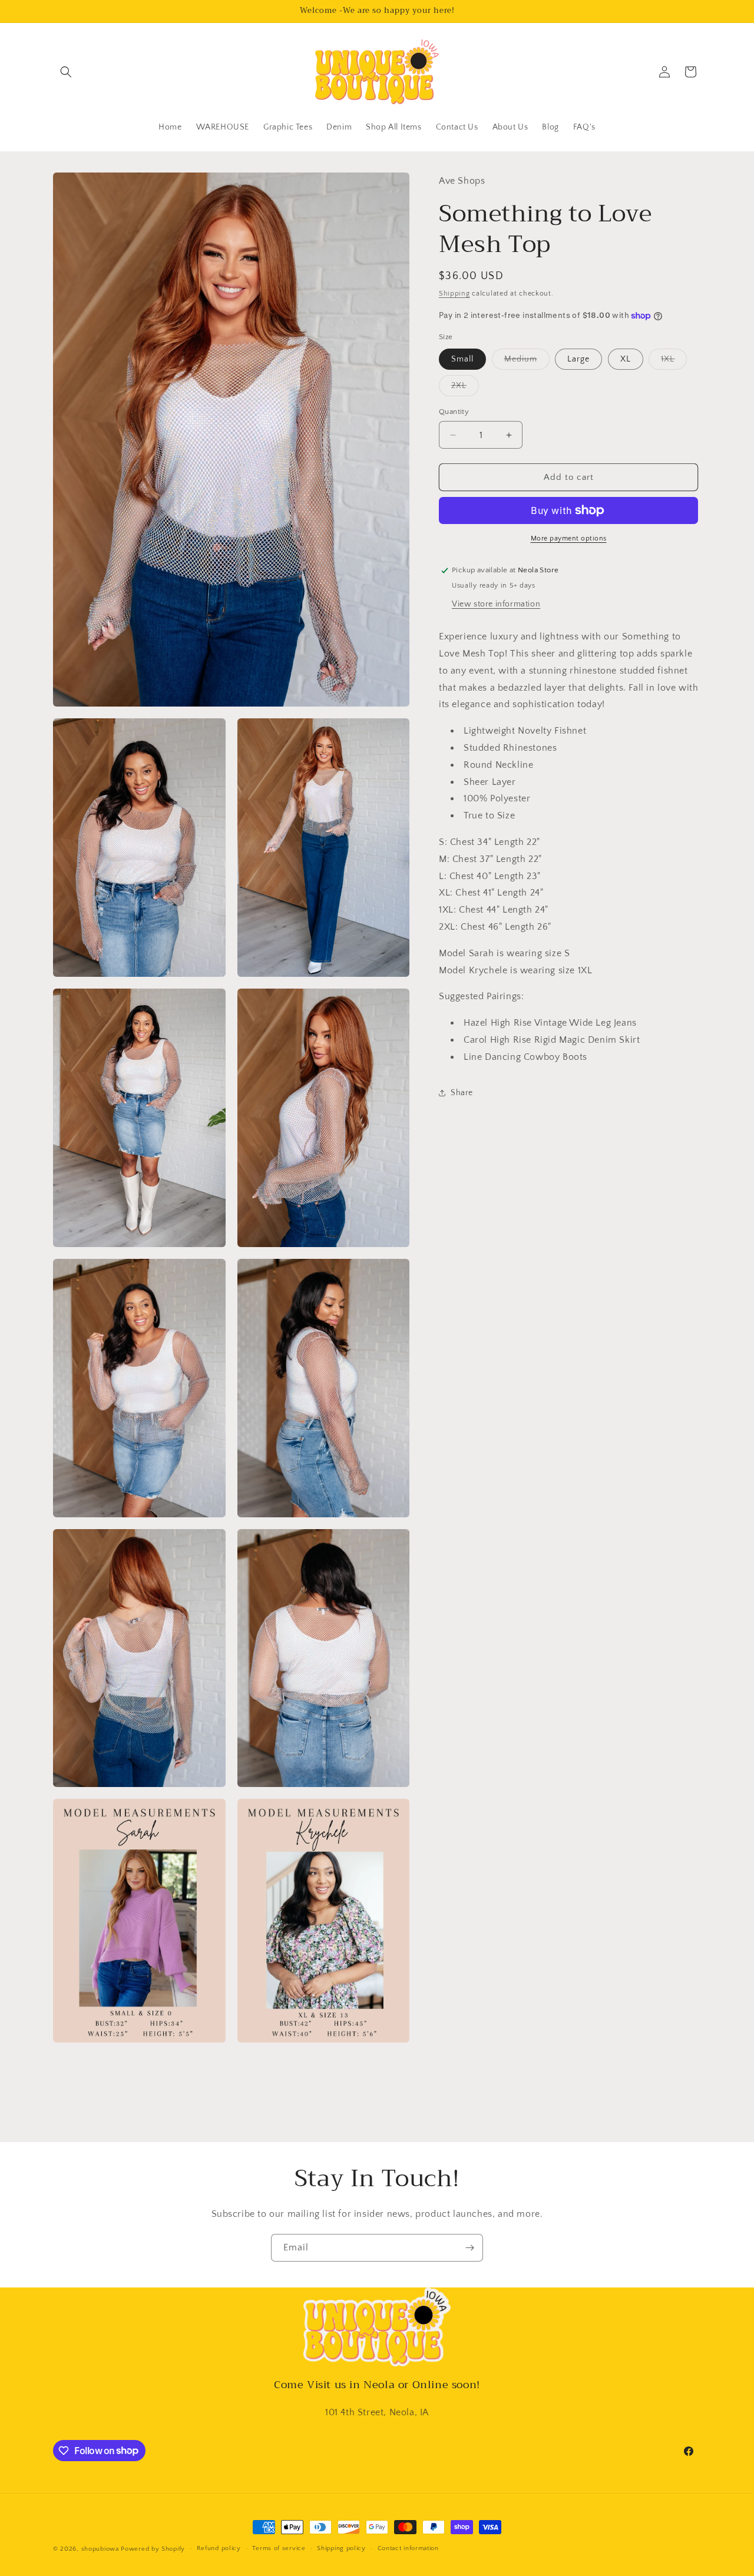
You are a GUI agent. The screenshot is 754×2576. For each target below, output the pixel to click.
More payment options (569, 538)
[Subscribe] (469, 2248)
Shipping (454, 293)
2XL (465, 388)
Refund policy (219, 2548)
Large (578, 359)
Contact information (408, 2548)
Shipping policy (341, 2548)
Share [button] (462, 1093)
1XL (674, 362)
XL (626, 359)
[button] (66, 72)
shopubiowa (100, 2549)
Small (462, 359)
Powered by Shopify (153, 2549)
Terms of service (279, 2548)
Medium (527, 362)
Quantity (454, 412)
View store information (496, 604)
